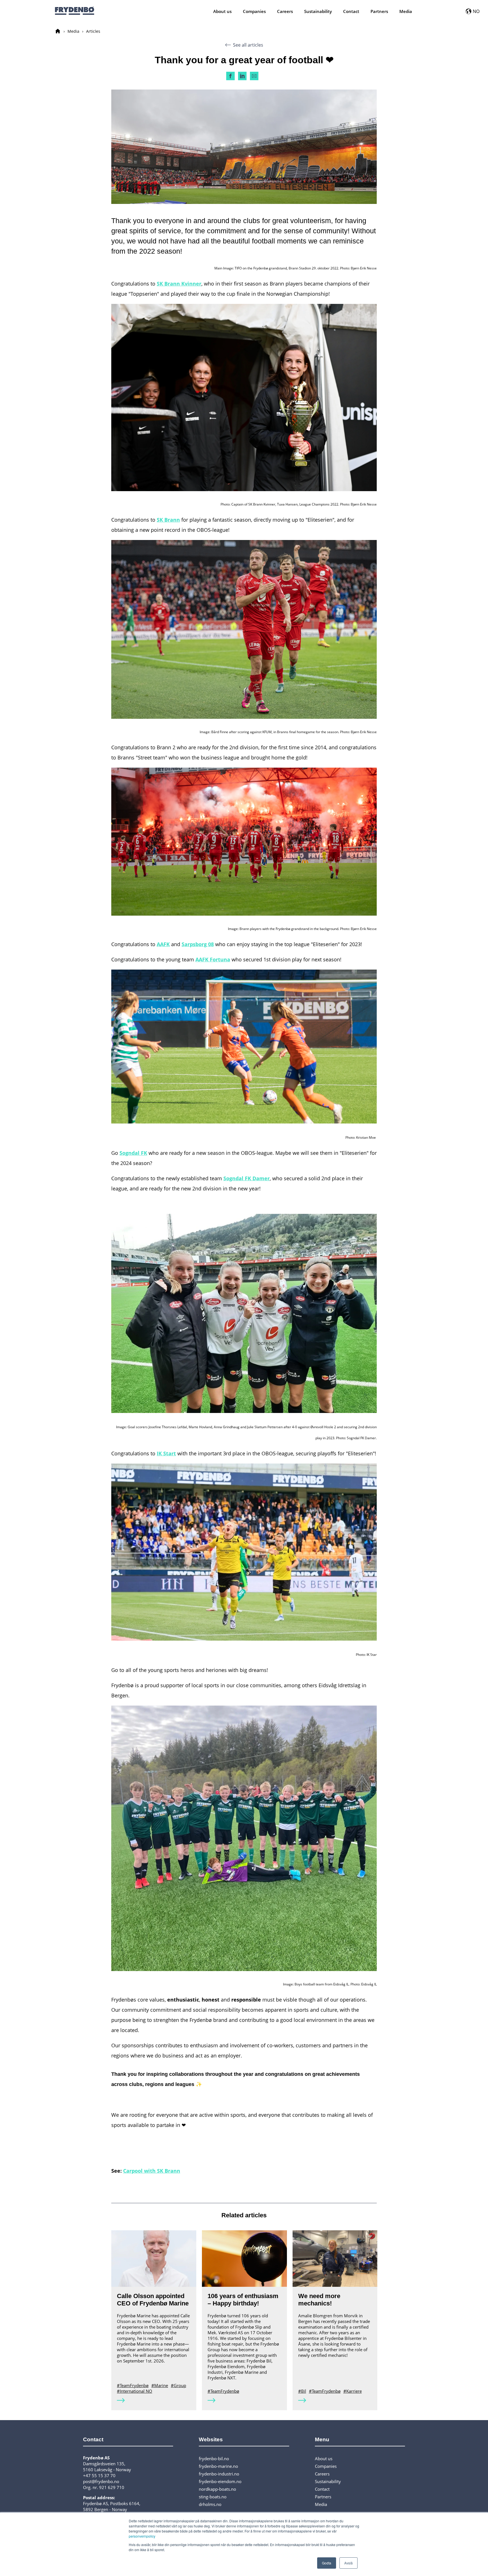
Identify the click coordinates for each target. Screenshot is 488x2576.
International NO (136, 2391)
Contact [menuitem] (351, 11)
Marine (161, 2385)
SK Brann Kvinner (179, 284)
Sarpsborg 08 (198, 944)
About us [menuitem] (222, 11)
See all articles (248, 45)
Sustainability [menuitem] (318, 11)
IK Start (166, 1453)
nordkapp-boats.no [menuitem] (217, 2489)
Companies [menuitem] (254, 11)
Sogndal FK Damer (247, 1178)
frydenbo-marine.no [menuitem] (218, 2466)
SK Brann (168, 520)
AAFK (163, 944)
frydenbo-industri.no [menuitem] (219, 2474)
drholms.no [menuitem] (210, 2504)
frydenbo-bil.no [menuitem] (214, 2459)
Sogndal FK (133, 1153)
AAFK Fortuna (213, 959)
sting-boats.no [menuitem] (213, 2497)
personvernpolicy (142, 2536)
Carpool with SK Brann (152, 2171)
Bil (304, 2391)
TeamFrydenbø (134, 2385)
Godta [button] (327, 2563)
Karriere (354, 2391)
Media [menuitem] (406, 11)
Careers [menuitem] (285, 11)
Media (73, 31)
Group (180, 2385)
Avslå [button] (348, 2563)
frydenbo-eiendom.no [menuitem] (220, 2481)
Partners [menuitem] (379, 11)
